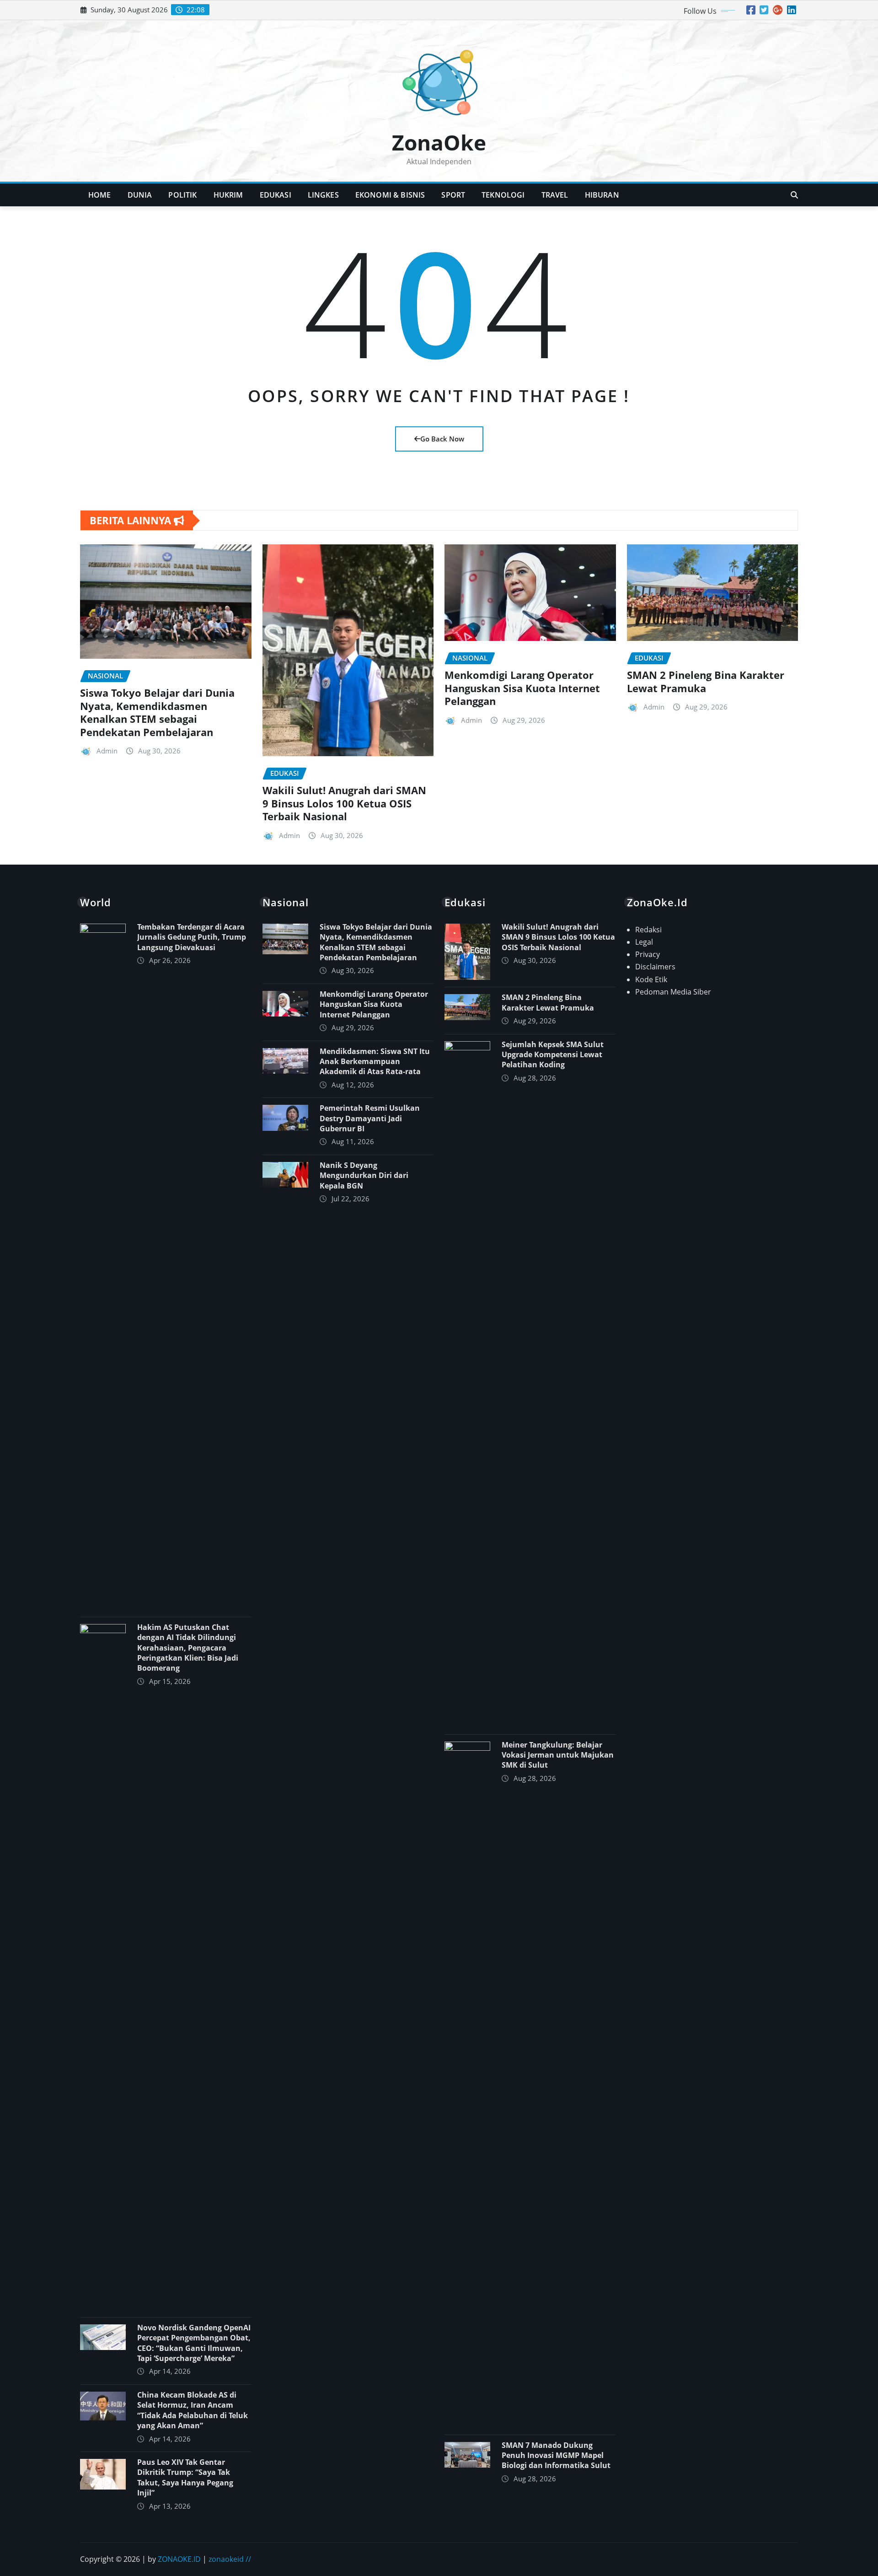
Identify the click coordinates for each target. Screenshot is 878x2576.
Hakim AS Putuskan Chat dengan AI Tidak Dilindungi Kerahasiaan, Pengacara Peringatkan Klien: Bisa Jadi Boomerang (188, 1648)
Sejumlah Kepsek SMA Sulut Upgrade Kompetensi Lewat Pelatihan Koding (553, 1055)
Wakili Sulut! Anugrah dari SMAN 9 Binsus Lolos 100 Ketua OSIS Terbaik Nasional (344, 803)
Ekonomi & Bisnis (390, 195)
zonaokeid (226, 2559)
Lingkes (323, 195)
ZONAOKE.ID (179, 2559)
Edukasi (276, 195)
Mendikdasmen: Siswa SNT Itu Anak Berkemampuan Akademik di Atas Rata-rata (375, 1062)
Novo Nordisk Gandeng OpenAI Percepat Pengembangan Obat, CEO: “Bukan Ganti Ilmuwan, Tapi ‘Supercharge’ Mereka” (194, 2343)
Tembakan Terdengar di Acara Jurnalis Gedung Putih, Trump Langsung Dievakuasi (192, 937)
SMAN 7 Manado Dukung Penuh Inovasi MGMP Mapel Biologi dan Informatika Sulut (556, 2455)
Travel (555, 195)
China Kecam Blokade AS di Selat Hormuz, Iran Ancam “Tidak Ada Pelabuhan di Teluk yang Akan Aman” (193, 2410)
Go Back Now (442, 439)
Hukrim (228, 195)
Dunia (140, 195)
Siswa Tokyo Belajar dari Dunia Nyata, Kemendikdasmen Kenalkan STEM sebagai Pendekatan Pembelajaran (157, 712)
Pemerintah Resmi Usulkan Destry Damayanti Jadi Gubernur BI (370, 1118)
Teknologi (503, 195)
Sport (453, 195)
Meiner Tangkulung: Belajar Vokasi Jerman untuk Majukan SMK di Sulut (558, 1755)
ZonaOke (439, 142)
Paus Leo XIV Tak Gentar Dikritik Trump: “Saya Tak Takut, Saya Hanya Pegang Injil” (185, 2477)
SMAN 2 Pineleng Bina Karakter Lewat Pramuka (706, 681)
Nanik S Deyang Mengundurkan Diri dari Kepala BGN (364, 1175)
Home (100, 195)
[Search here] (794, 195)
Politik (182, 195)
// (248, 2559)
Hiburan (602, 195)
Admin (107, 751)
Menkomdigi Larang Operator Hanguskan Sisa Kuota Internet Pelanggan (522, 688)
